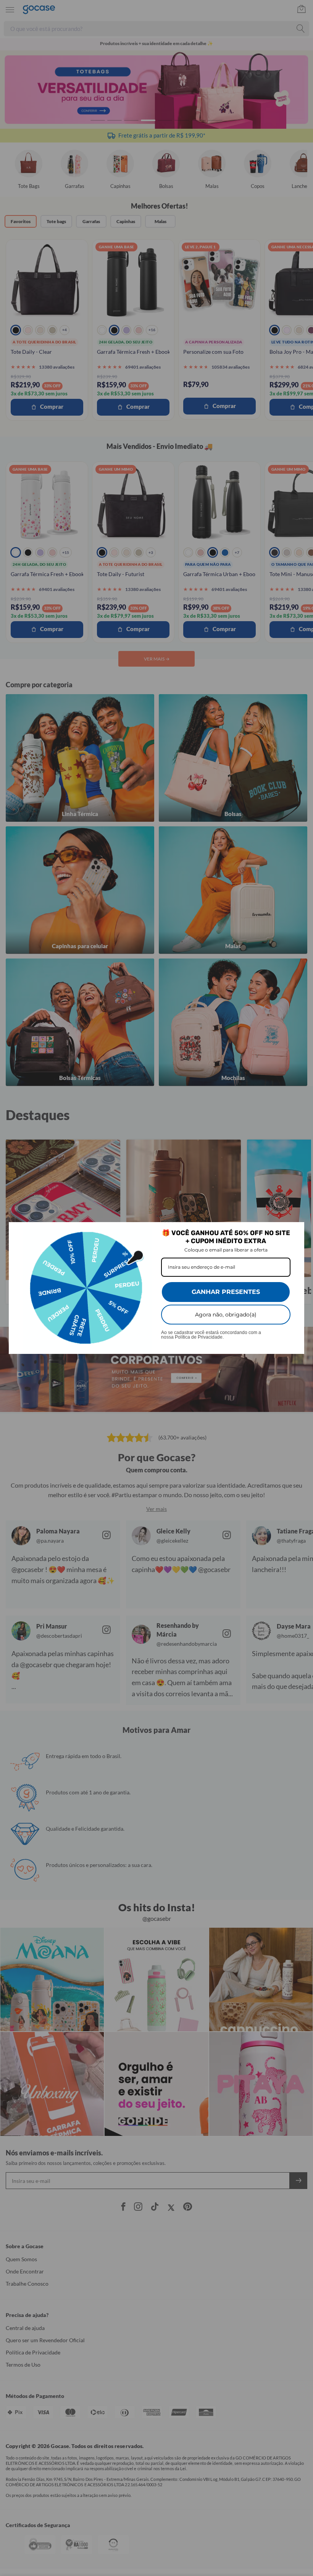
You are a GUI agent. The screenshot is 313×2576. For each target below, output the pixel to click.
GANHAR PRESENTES (226, 1292)
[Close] (295, 1231)
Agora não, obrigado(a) (226, 1315)
